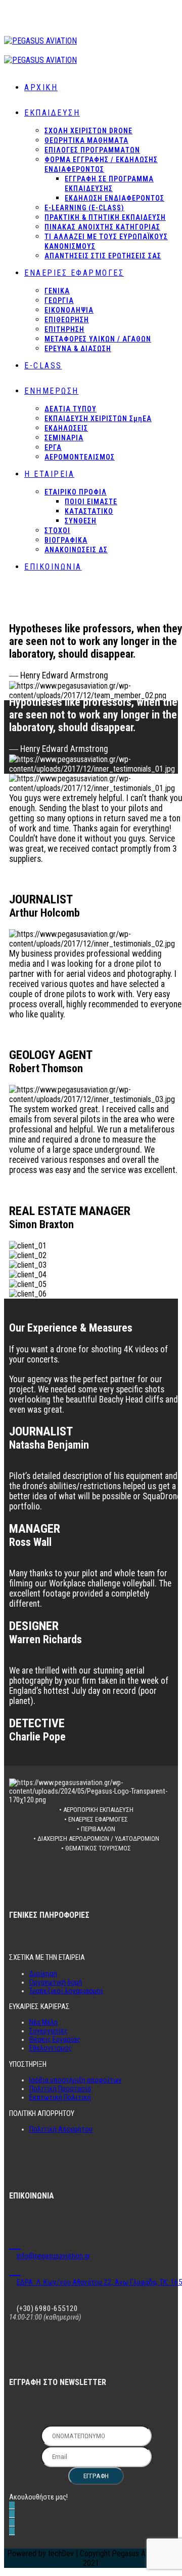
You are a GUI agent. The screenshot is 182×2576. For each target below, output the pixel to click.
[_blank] (15, 2243)
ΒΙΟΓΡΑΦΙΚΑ (66, 540)
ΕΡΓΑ (53, 447)
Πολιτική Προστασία (60, 2089)
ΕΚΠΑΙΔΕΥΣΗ (52, 113)
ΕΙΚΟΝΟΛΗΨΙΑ (69, 310)
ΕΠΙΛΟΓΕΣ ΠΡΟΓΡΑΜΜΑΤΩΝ (92, 150)
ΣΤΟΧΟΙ (57, 531)
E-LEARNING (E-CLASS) (84, 208)
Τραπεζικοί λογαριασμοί (66, 1991)
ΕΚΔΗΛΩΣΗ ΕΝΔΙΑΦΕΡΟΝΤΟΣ (115, 198)
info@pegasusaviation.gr (53, 2256)
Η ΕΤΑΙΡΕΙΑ (49, 474)
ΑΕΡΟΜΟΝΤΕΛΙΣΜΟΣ (80, 457)
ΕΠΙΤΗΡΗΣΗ (64, 329)
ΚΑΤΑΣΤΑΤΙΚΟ (89, 511)
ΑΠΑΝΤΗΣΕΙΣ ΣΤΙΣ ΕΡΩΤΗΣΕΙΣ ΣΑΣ (103, 256)
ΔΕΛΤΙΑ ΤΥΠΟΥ (71, 409)
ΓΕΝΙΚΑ (57, 291)
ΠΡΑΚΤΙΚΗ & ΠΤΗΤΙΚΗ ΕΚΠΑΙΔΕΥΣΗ (105, 217)
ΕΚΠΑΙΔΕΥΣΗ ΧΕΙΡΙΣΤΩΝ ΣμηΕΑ (98, 419)
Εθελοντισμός (51, 2048)
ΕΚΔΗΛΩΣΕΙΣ (66, 428)
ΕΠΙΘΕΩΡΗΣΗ (67, 320)
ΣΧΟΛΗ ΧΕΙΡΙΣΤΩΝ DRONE (88, 131)
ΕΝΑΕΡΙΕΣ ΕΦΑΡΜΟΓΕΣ (74, 273)
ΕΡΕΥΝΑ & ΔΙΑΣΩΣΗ (78, 349)
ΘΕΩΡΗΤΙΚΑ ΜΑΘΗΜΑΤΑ (86, 140)
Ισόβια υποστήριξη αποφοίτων (75, 2080)
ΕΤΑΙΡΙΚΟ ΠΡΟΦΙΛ (76, 492)
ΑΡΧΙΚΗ (41, 87)
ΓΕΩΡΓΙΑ (59, 300)
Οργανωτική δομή (56, 1982)
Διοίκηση (43, 1974)
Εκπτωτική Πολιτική (60, 2097)
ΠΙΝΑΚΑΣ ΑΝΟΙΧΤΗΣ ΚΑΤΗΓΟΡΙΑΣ (102, 227)
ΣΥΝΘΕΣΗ (81, 521)
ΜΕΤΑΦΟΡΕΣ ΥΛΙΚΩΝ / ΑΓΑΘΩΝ (98, 339)
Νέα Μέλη (43, 2022)
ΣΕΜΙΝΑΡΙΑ (64, 438)
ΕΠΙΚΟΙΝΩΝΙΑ (53, 567)
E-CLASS (43, 366)
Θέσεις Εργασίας (55, 2040)
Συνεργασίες (49, 2031)
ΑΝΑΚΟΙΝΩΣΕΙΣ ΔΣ (76, 550)
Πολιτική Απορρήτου (61, 2129)
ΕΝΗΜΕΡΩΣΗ (52, 391)
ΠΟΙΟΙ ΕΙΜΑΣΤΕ (91, 502)
